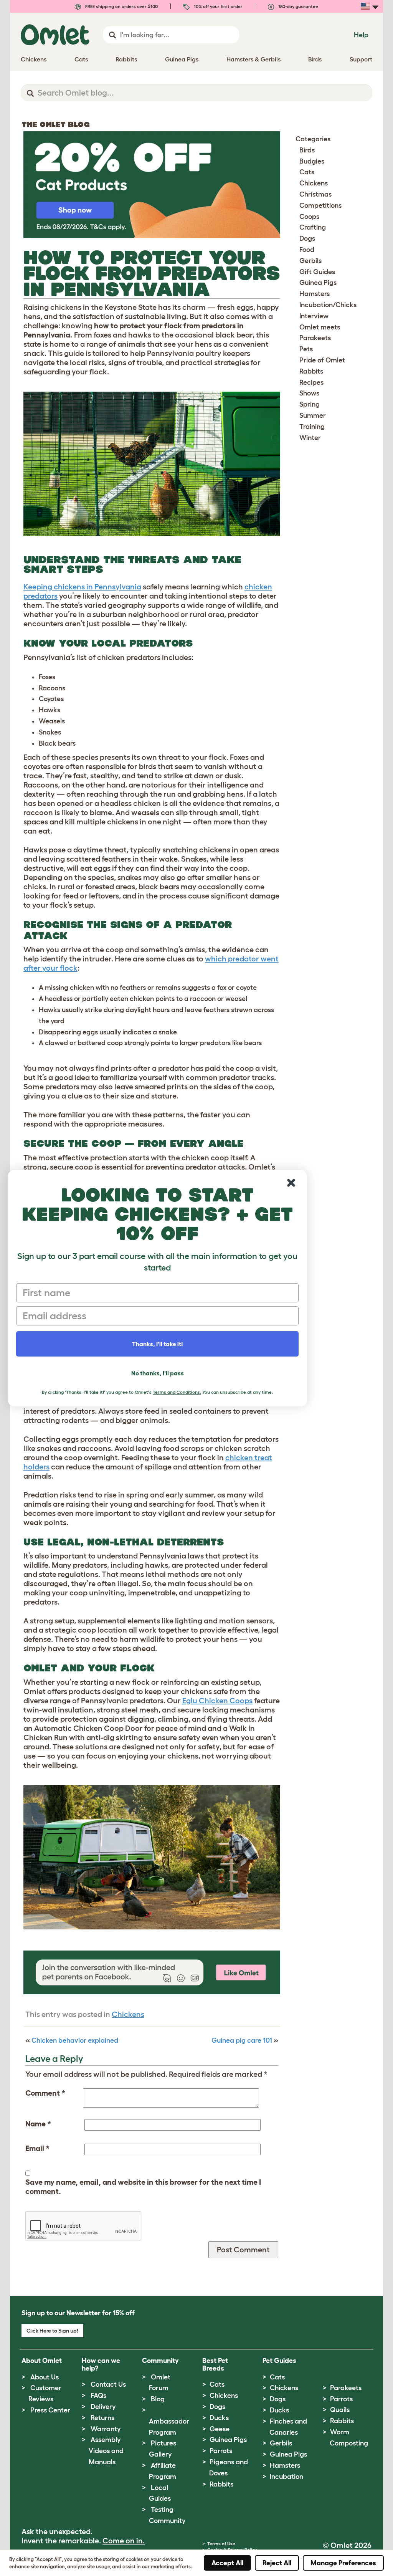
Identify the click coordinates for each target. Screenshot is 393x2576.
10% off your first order (218, 6)
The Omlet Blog (56, 124)
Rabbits (311, 371)
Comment (45, 2093)
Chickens (128, 2014)
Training (312, 427)
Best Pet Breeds (215, 2364)
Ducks (219, 2418)
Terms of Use (221, 2544)
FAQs (98, 2396)
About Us (45, 2377)
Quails (340, 2410)
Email (37, 2148)
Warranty (106, 2429)
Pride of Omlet (322, 360)
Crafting (313, 227)
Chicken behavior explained (75, 2040)
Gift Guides (317, 272)
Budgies (312, 161)
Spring (310, 404)
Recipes (311, 382)
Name (38, 2124)
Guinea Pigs (318, 283)
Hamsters (315, 294)
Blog (158, 2399)
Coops (309, 217)
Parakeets (315, 338)
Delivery (103, 2407)
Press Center (50, 2410)
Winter (310, 438)
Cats (307, 172)
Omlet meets (320, 327)
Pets (306, 349)
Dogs (307, 238)
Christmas (315, 194)
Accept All (227, 2563)
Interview (314, 316)
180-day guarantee (298, 6)
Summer (313, 415)
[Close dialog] (291, 1183)
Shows (309, 393)
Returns (102, 2418)
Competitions (320, 205)
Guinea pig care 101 (242, 2040)
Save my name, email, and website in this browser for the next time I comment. (143, 2187)
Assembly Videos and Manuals (106, 2451)
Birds (307, 150)
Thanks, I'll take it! (158, 1344)
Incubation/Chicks (328, 305)
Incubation (286, 2477)
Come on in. (124, 2541)
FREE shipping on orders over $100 (121, 6)
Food (307, 250)
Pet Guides (279, 2361)
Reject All (277, 2563)
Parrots (221, 2451)
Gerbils (310, 261)
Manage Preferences (343, 2563)
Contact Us (108, 2384)
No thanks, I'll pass (158, 1373)
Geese (220, 2429)
